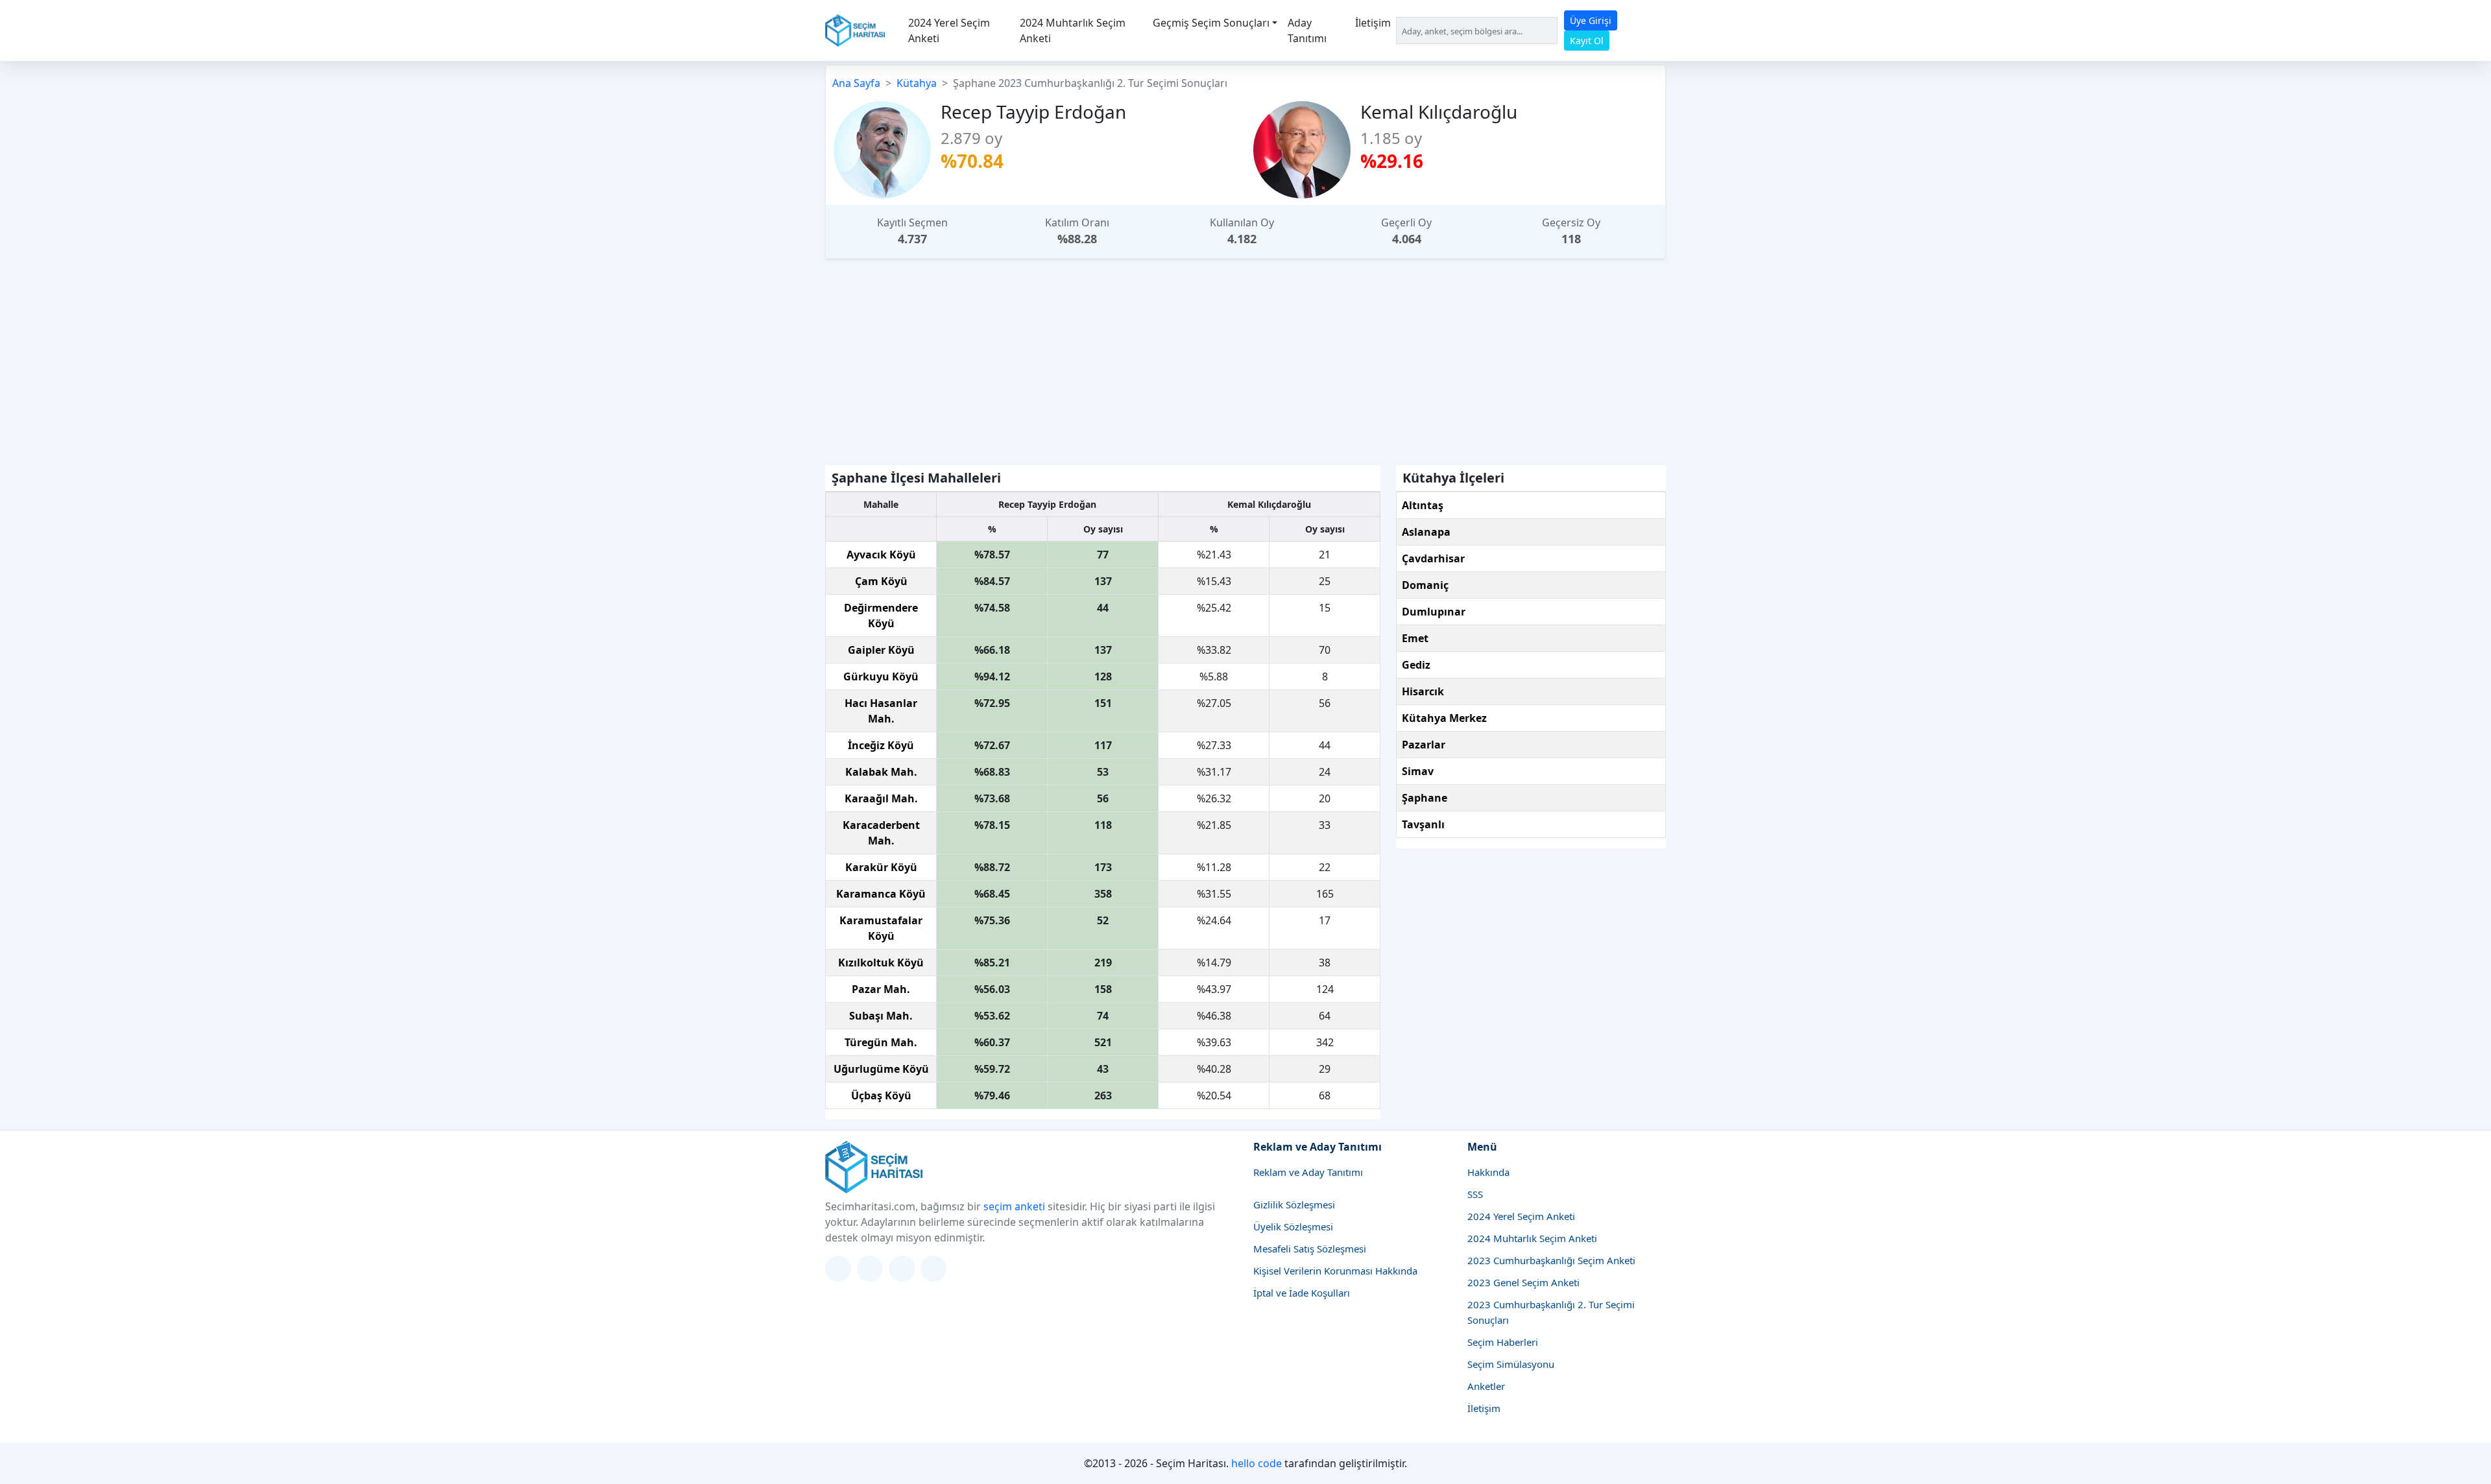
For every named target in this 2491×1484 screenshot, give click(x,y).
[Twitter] (838, 1269)
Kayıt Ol (1587, 41)
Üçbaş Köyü (881, 1095)
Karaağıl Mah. (881, 798)
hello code (1257, 1463)
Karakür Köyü (881, 867)
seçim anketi (1014, 1206)
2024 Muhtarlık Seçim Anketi (1073, 30)
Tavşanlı (1423, 824)
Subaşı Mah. (881, 1016)
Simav (1418, 771)
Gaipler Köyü (881, 650)
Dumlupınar (1434, 612)
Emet (1415, 638)
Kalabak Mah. (881, 772)
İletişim (1373, 23)
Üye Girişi (1591, 20)
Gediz (1416, 665)
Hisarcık (1423, 691)
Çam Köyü (881, 581)
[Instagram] (870, 1269)
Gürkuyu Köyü (881, 676)
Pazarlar (1424, 745)
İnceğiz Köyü (881, 745)
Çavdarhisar (1433, 558)
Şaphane (1425, 798)
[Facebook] (902, 1269)
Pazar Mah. (881, 989)
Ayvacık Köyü (881, 555)
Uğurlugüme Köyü (881, 1069)
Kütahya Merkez (1444, 718)
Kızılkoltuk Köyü (881, 963)
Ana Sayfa (856, 83)
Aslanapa (1426, 532)
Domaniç (1425, 585)
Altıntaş (1423, 505)
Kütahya (917, 83)
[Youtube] (933, 1269)
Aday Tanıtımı (1307, 30)
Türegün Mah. (881, 1042)
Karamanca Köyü (881, 894)
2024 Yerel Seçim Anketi (949, 30)
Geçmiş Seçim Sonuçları (1211, 23)
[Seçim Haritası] (855, 30)
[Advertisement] (1245, 359)
